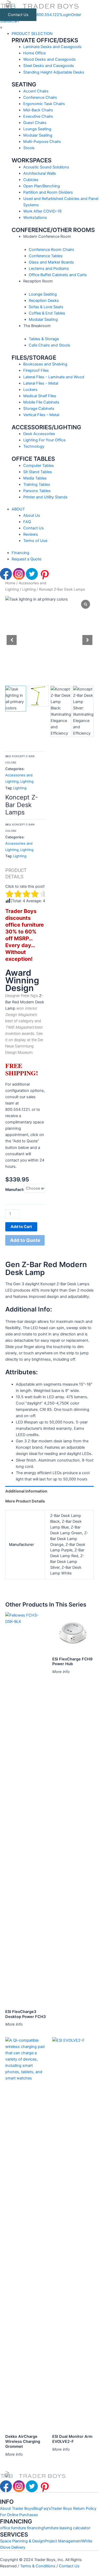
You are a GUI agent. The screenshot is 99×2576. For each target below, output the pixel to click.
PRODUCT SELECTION (32, 34)
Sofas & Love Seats (46, 307)
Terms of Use (35, 541)
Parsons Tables (37, 491)
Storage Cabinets (39, 409)
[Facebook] (6, 574)
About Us (32, 515)
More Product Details (25, 1501)
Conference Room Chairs (51, 250)
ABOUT (18, 509)
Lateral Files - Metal (41, 383)
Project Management (63, 2541)
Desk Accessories (39, 434)
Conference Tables (46, 256)
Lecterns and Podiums (49, 269)
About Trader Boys (17, 2508)
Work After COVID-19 (42, 211)
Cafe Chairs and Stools (49, 345)
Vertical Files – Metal (41, 415)
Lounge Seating (37, 129)
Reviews (31, 534)
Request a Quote (26, 559)
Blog (37, 2508)
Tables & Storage (44, 339)
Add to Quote (25, 1240)
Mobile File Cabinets (41, 402)
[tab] (49, 1491)
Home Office (34, 53)
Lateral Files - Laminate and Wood (54, 377)
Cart (15, 21)
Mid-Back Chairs (38, 110)
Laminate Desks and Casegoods (52, 47)
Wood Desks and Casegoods (49, 59)
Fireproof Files (36, 370)
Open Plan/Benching (42, 186)
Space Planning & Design (22, 2541)
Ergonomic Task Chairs (44, 104)
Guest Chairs (35, 123)
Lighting (29, 589)
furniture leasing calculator (67, 2528)
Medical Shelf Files (40, 396)
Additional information (26, 1491)
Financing (20, 553)
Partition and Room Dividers (48, 192)
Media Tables (35, 478)
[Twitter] (32, 574)
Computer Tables (39, 466)
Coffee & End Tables (47, 313)
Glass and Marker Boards (51, 262)
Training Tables (37, 484)
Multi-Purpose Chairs (42, 142)
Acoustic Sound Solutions (46, 167)
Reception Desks (44, 301)
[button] (87, 640)
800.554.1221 (49, 15)
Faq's (46, 2508)
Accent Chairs (36, 91)
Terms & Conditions (38, 2566)
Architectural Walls (40, 173)
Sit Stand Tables (38, 472)
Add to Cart (21, 1227)
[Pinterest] (45, 574)
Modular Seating (38, 135)
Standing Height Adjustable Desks (54, 72)
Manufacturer (18, 1190)
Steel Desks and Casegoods (49, 66)
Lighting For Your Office (44, 440)
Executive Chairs (38, 116)
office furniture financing (22, 2528)
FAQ (27, 522)
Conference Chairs (40, 97)
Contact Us (18, 15)
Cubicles (31, 180)
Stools (29, 148)
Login (66, 15)
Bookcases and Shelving (45, 364)
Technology (34, 446)
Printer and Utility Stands (45, 497)
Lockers (30, 390)
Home (10, 583)
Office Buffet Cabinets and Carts (58, 275)
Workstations (35, 218)
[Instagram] (19, 574)
